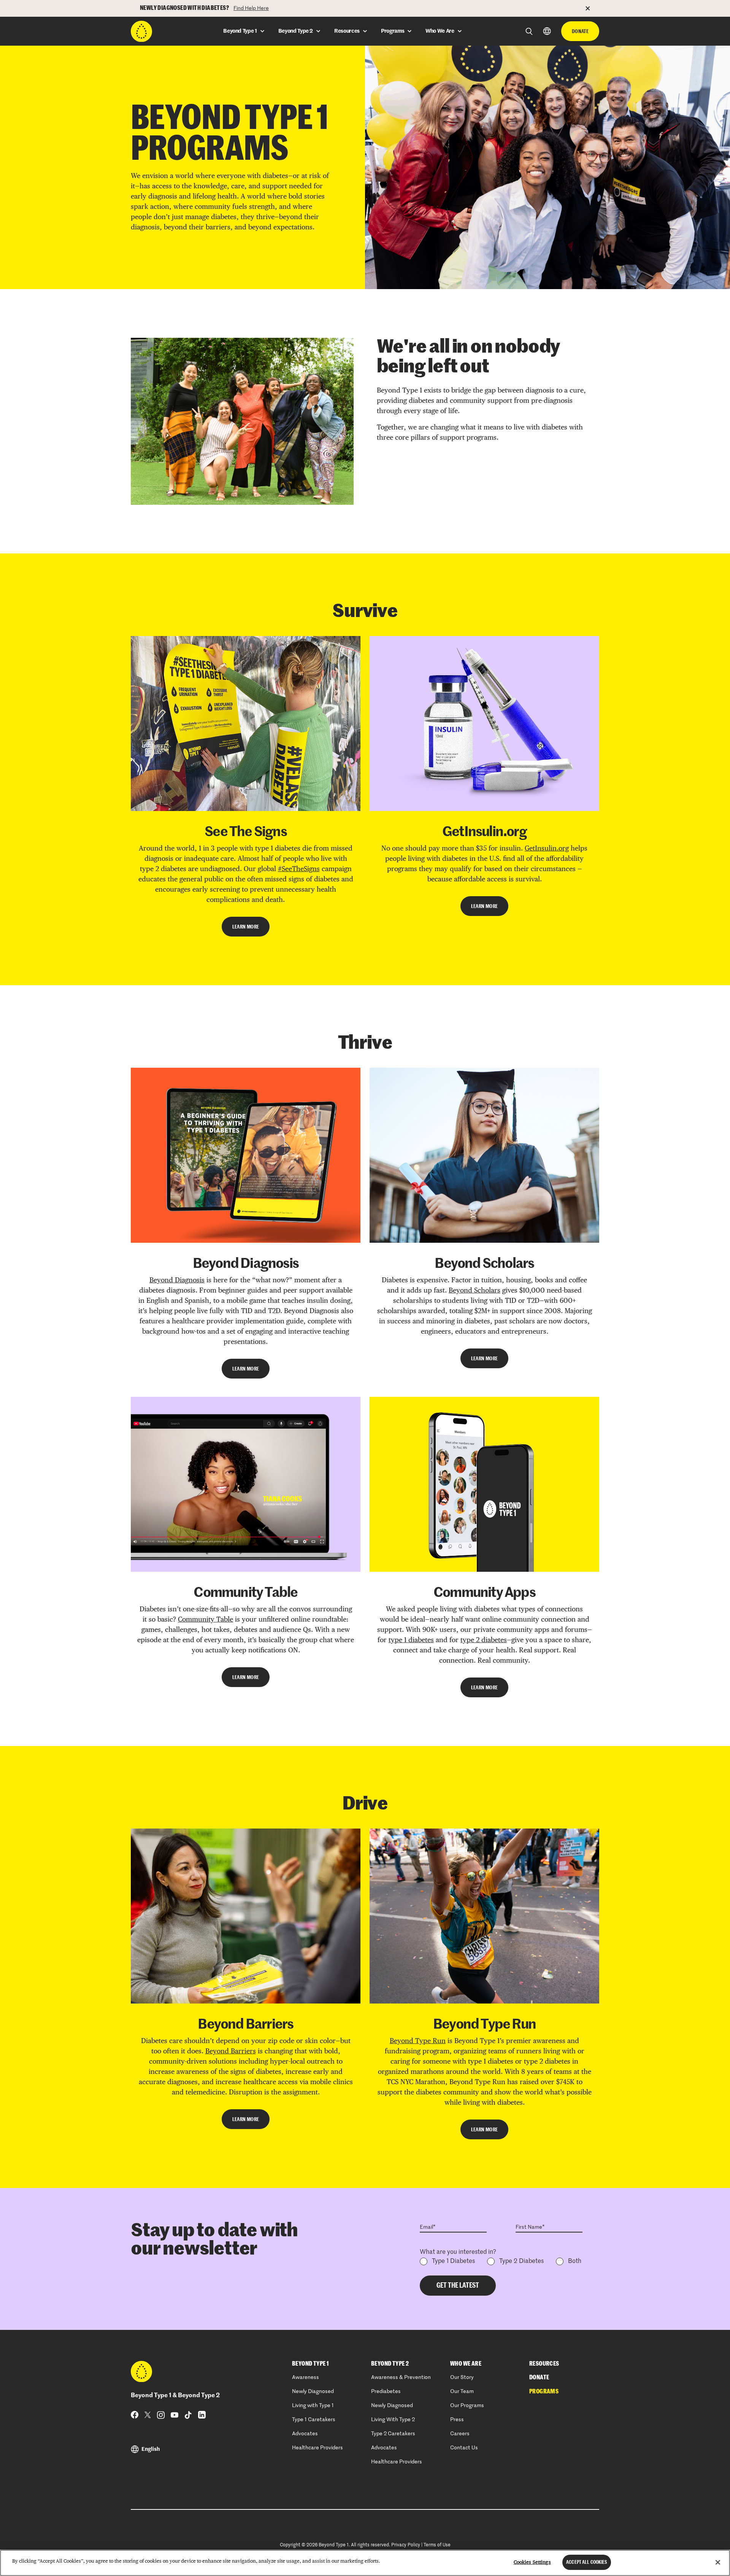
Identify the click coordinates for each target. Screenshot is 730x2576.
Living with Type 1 (313, 2406)
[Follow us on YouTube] (175, 2415)
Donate (580, 31)
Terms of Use (437, 2545)
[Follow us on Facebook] (135, 2415)
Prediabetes (386, 2392)
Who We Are (466, 2364)
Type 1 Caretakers (314, 2420)
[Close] (718, 2562)
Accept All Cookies (586, 2562)
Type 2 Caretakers (393, 2434)
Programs (544, 2392)
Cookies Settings (532, 2562)
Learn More (246, 927)
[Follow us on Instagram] (161, 2415)
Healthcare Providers (317, 2448)
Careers (460, 2434)
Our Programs (467, 2406)
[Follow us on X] (148, 2415)
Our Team (462, 2392)
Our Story (462, 2377)
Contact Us (464, 2448)
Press (457, 2420)
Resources (544, 2364)
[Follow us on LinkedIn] (202, 2415)
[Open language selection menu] (547, 31)
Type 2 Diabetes (521, 2261)
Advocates (305, 2434)
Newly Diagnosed (313, 2392)
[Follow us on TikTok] (188, 2415)
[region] (365, 2563)
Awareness (305, 2377)
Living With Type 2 (393, 2420)
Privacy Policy (406, 2545)
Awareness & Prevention (401, 2377)
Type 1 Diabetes (453, 2261)
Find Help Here (251, 8)
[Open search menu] (529, 31)
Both (575, 2261)
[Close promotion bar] (592, 8)
